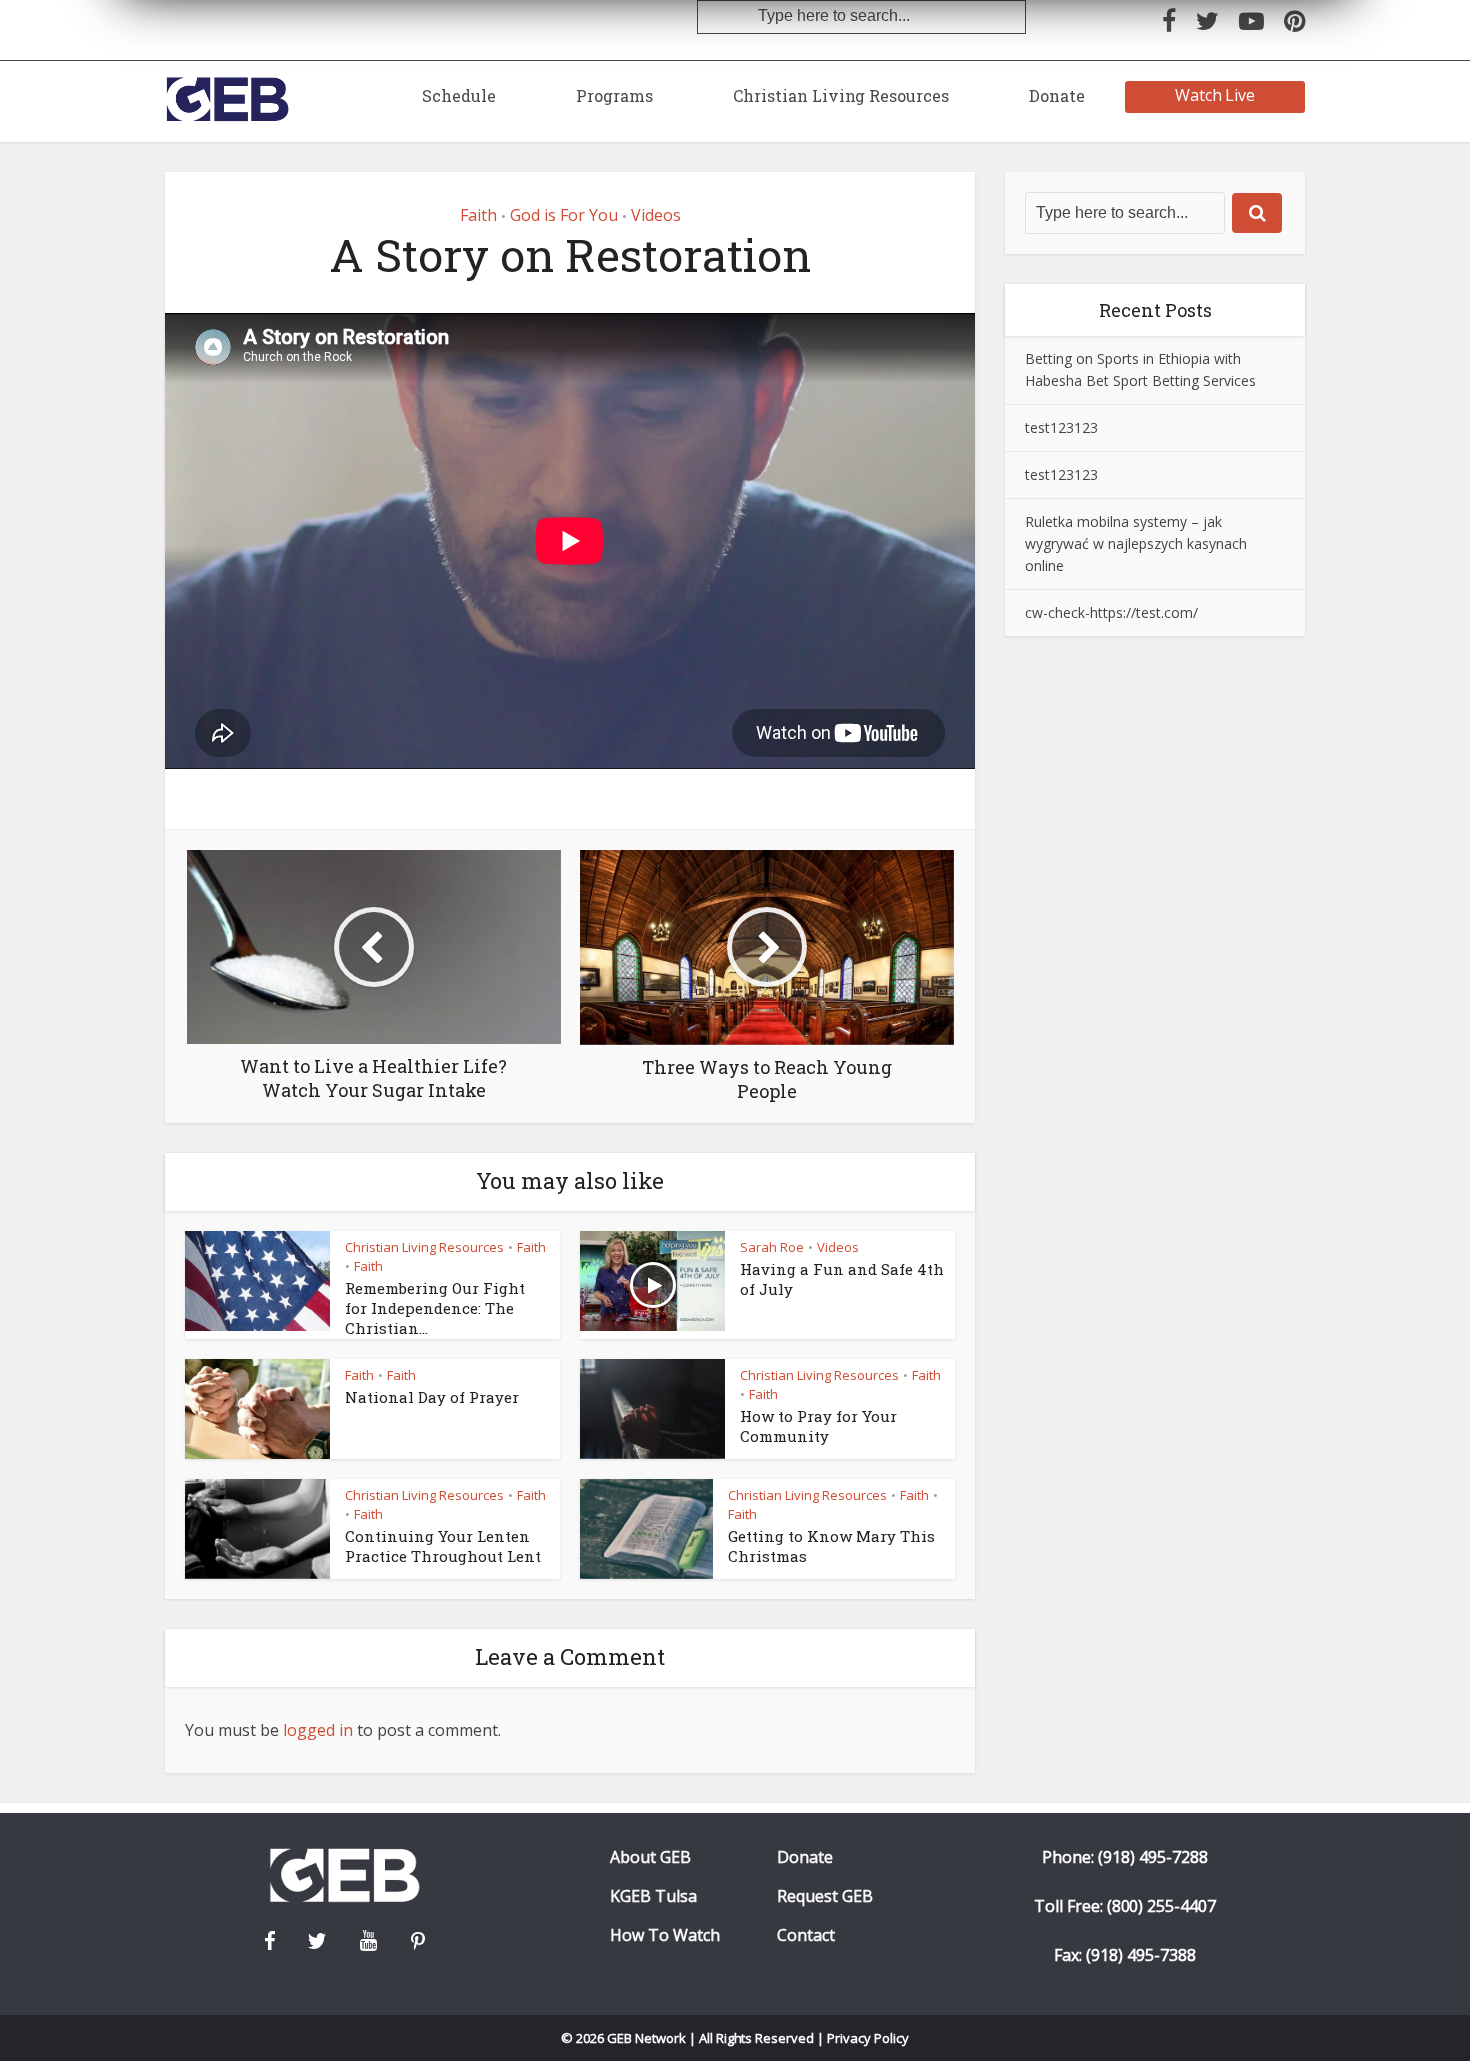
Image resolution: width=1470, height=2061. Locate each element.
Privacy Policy (868, 2038)
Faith (478, 215)
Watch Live (1215, 95)
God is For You (564, 215)
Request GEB (825, 1896)
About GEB (650, 1857)
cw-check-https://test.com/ (1111, 612)
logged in (318, 1730)
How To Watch (665, 1935)
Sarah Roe (772, 1247)
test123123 (1061, 427)
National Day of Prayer (432, 1397)
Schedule (459, 95)
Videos (656, 215)
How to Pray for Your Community (818, 1426)
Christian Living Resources (841, 95)
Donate (1057, 95)
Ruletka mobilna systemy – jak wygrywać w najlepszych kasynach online (1136, 543)
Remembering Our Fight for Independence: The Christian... (435, 1308)
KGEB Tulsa (653, 1896)
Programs (614, 95)
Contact (806, 1935)
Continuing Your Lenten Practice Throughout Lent (443, 1546)
